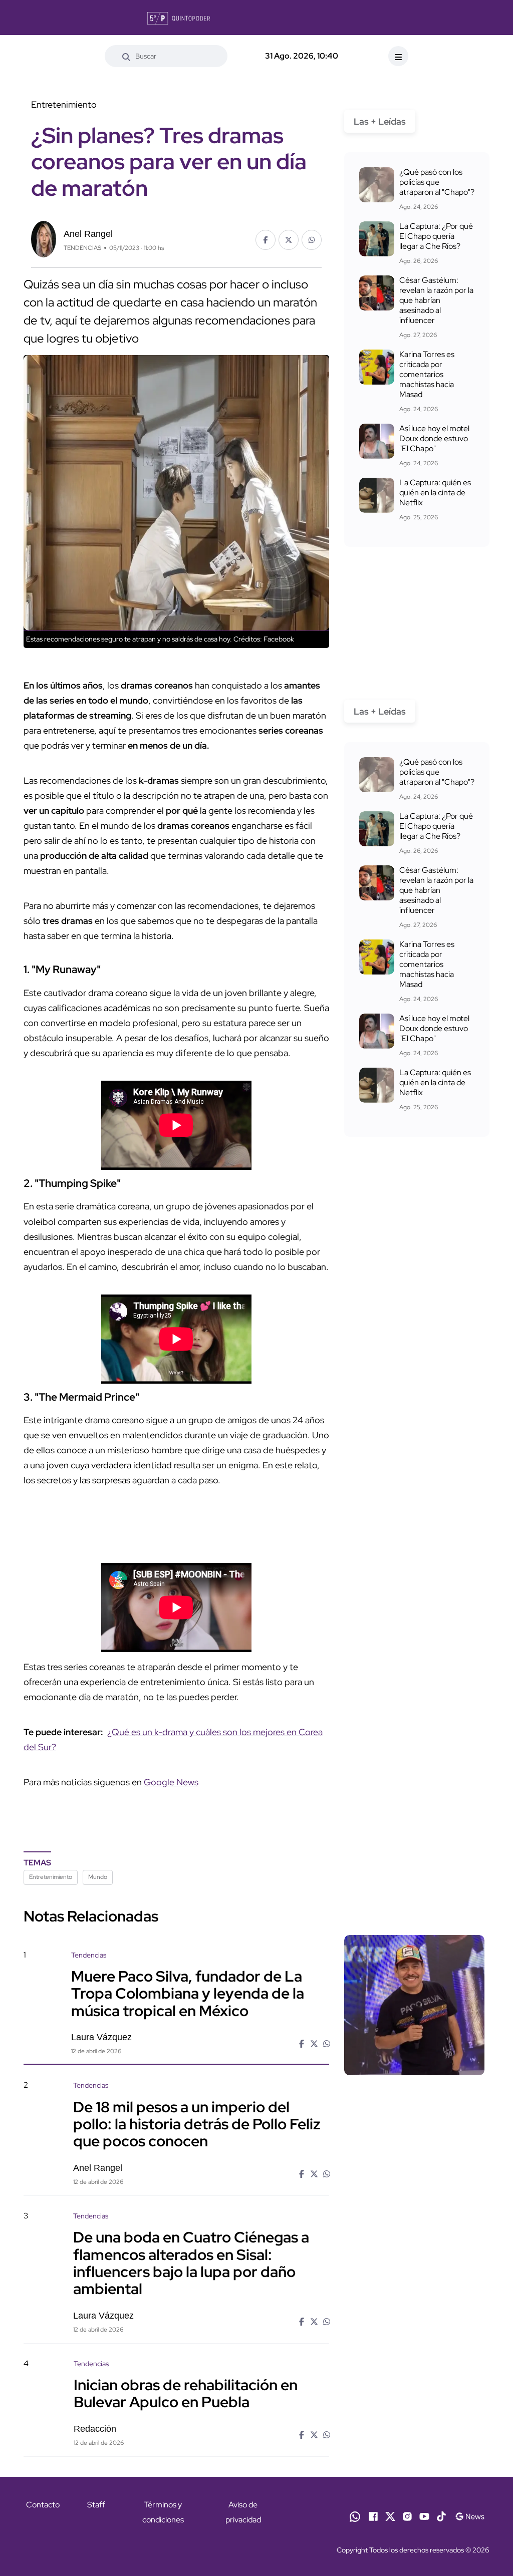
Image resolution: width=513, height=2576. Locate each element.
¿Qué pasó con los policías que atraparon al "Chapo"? (437, 182)
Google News (171, 1782)
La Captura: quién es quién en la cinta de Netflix (435, 493)
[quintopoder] (179, 18)
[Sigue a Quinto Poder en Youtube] (424, 2516)
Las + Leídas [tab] (380, 121)
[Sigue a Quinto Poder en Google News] (470, 2516)
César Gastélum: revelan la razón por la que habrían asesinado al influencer (436, 300)
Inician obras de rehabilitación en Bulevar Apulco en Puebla (186, 2393)
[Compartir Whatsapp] (312, 240)
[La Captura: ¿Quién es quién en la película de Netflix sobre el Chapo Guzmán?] (377, 495)
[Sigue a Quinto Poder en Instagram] (407, 2516)
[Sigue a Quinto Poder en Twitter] (390, 2516)
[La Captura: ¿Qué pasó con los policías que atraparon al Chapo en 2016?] (377, 185)
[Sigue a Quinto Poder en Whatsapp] (355, 2516)
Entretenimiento (51, 1877)
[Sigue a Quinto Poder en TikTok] (441, 2516)
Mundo (98, 1877)
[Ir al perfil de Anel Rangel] (44, 238)
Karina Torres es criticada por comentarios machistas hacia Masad (427, 374)
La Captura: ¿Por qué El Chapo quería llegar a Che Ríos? (436, 236)
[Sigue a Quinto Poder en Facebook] (373, 2516)
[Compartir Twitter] (289, 240)
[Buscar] (126, 56)
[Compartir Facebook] (266, 240)
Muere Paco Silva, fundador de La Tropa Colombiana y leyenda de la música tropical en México (188, 1993)
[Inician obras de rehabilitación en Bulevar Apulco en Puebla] (414, 2413)
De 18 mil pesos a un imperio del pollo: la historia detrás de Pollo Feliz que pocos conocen (197, 2123)
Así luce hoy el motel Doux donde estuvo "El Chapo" (434, 438)
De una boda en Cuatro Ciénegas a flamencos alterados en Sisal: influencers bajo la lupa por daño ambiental (191, 2263)
